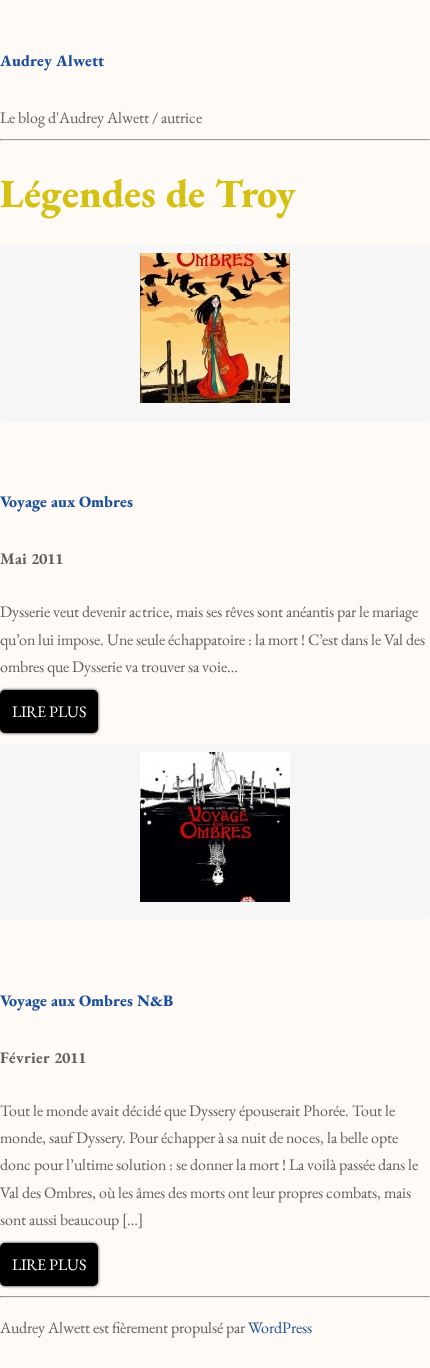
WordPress (280, 1327)
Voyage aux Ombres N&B (86, 1000)
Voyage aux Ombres (66, 501)
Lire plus (49, 711)
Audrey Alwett (52, 60)
